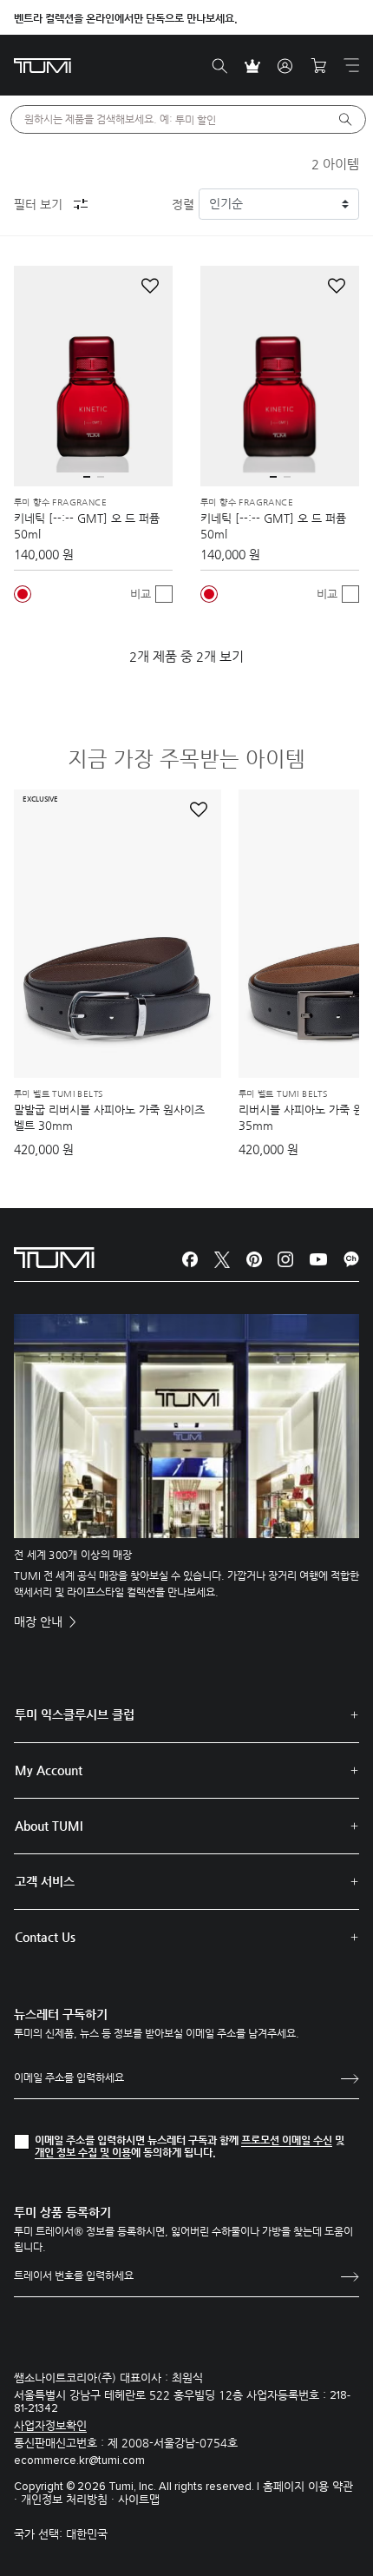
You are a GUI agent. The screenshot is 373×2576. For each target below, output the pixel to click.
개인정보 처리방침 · (69, 2499)
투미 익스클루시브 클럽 (75, 1714)
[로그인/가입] (285, 66)
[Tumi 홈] (43, 65)
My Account (49, 1770)
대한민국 (87, 2534)
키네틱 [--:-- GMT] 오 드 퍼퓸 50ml (87, 526)
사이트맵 (139, 2499)
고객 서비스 (45, 1881)
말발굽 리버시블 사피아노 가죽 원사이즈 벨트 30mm (109, 1117)
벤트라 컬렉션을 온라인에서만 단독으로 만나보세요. (126, 18)
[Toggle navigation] (351, 65)
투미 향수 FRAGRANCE (60, 503)
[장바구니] (318, 66)
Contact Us (45, 1937)
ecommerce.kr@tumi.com (79, 2461)
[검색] (219, 66)
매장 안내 (40, 1622)
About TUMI (49, 1826)
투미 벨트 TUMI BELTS (58, 1094)
